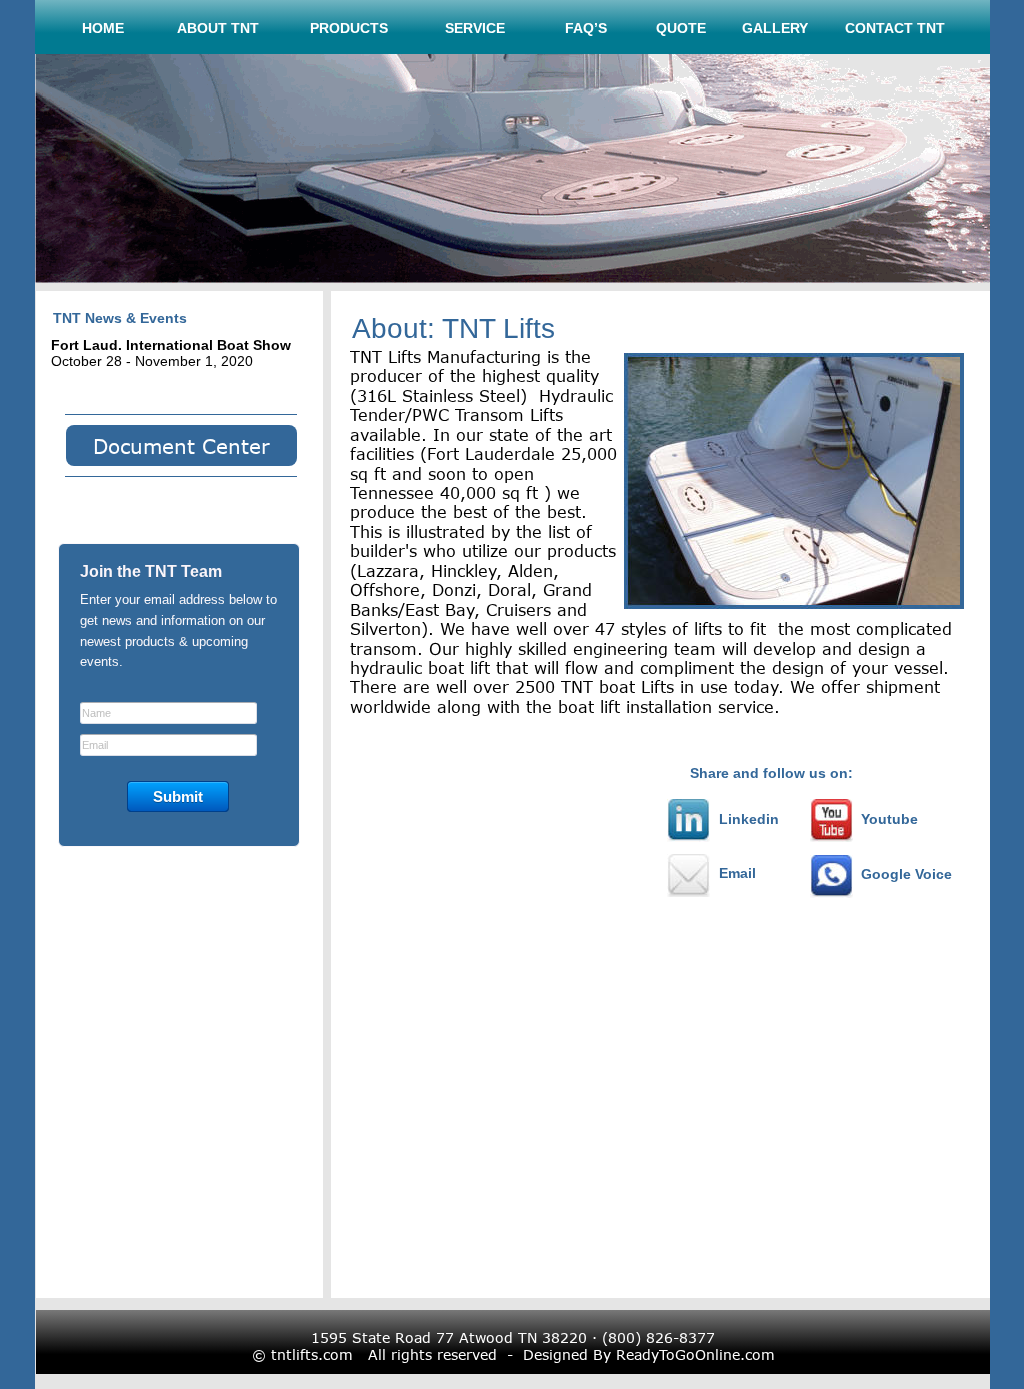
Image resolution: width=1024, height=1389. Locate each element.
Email (737, 873)
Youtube (889, 819)
